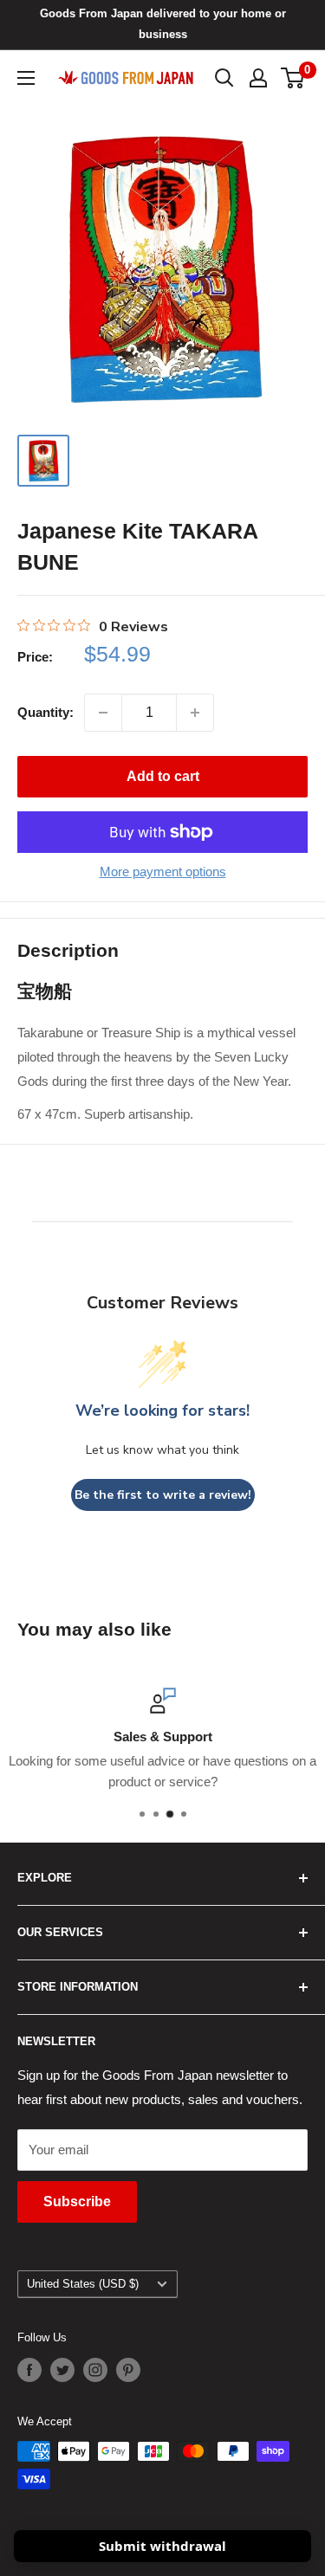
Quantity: (45, 712)
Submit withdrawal (162, 2546)
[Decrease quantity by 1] (103, 713)
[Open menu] (26, 78)
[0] (293, 78)
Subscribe (77, 2202)
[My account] (258, 78)
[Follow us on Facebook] (29, 2370)
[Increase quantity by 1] (195, 713)
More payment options (163, 872)
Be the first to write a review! (163, 1495)
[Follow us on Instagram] (95, 2370)
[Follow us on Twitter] (62, 2370)
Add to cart (163, 776)
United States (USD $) (83, 2284)
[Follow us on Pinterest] (128, 2370)
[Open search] (224, 78)
